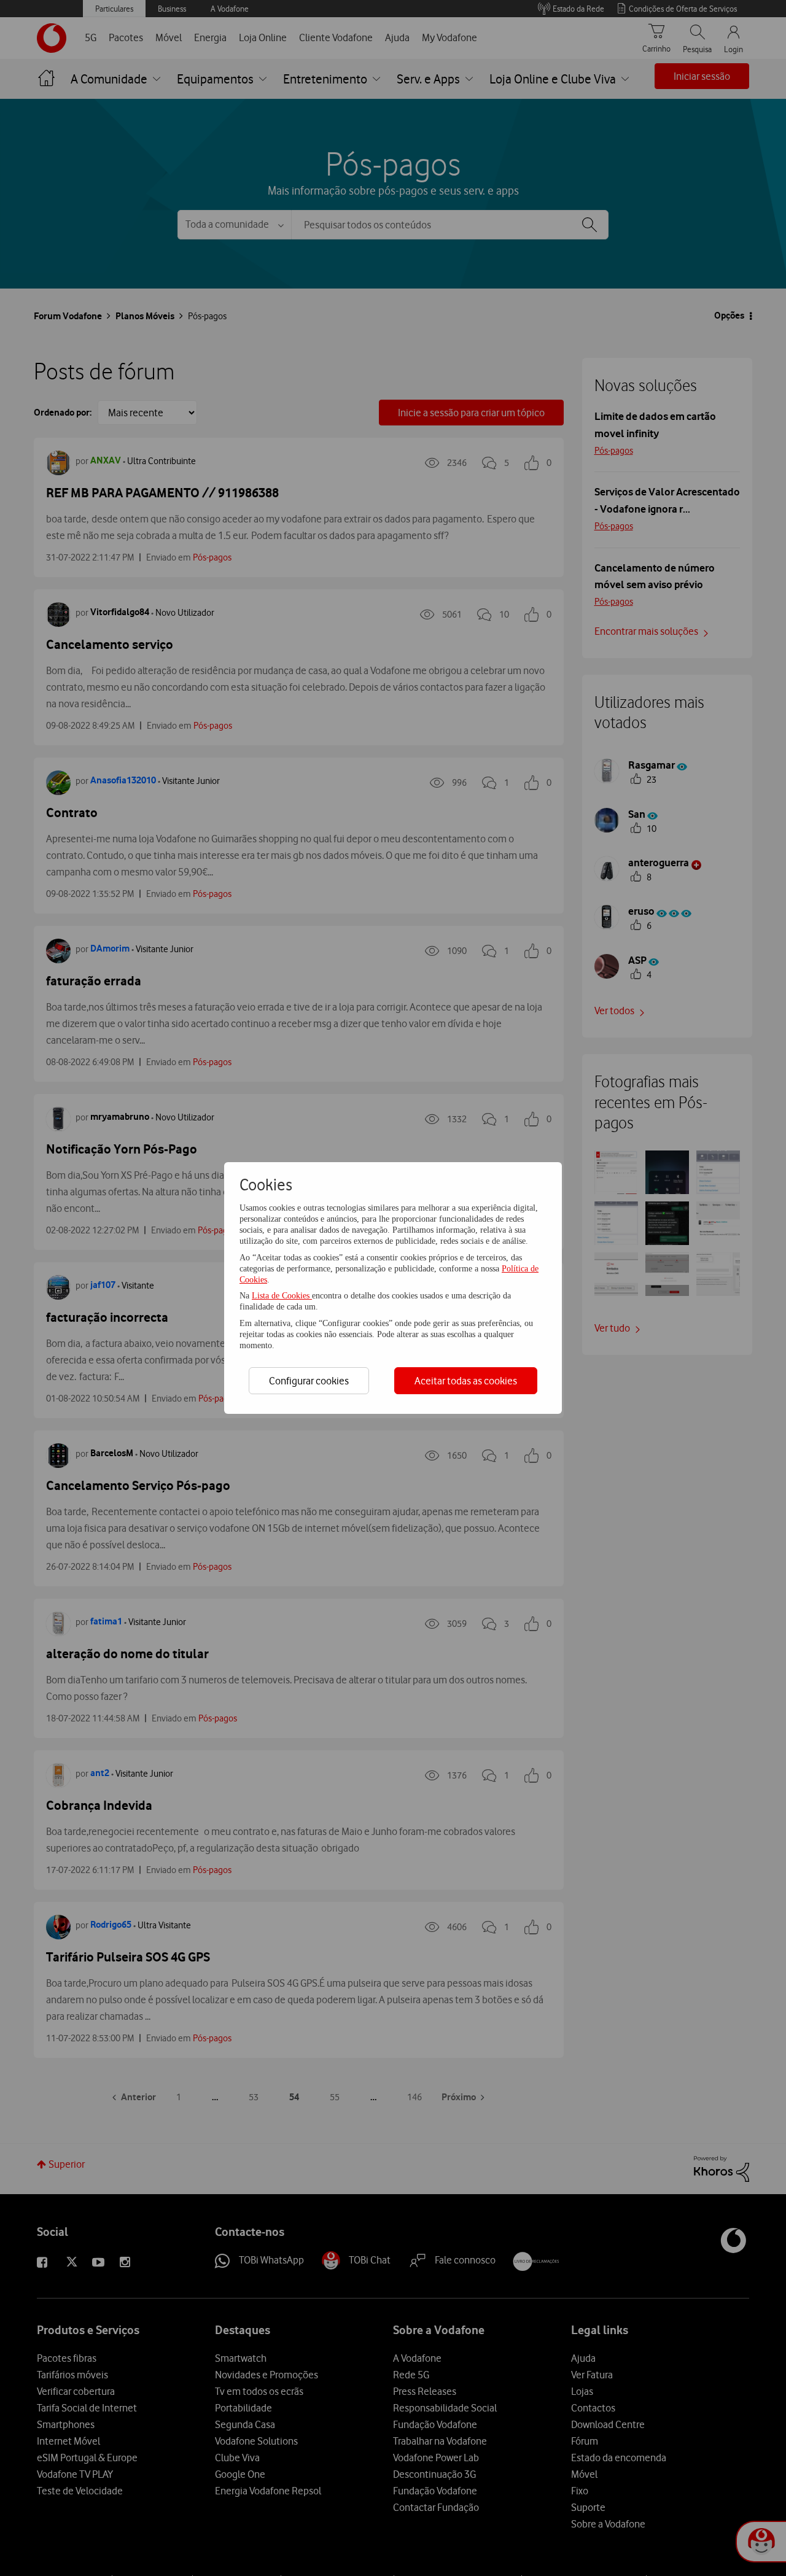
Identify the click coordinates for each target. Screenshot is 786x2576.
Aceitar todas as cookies (466, 1381)
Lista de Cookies (282, 1296)
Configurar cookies (309, 1381)
